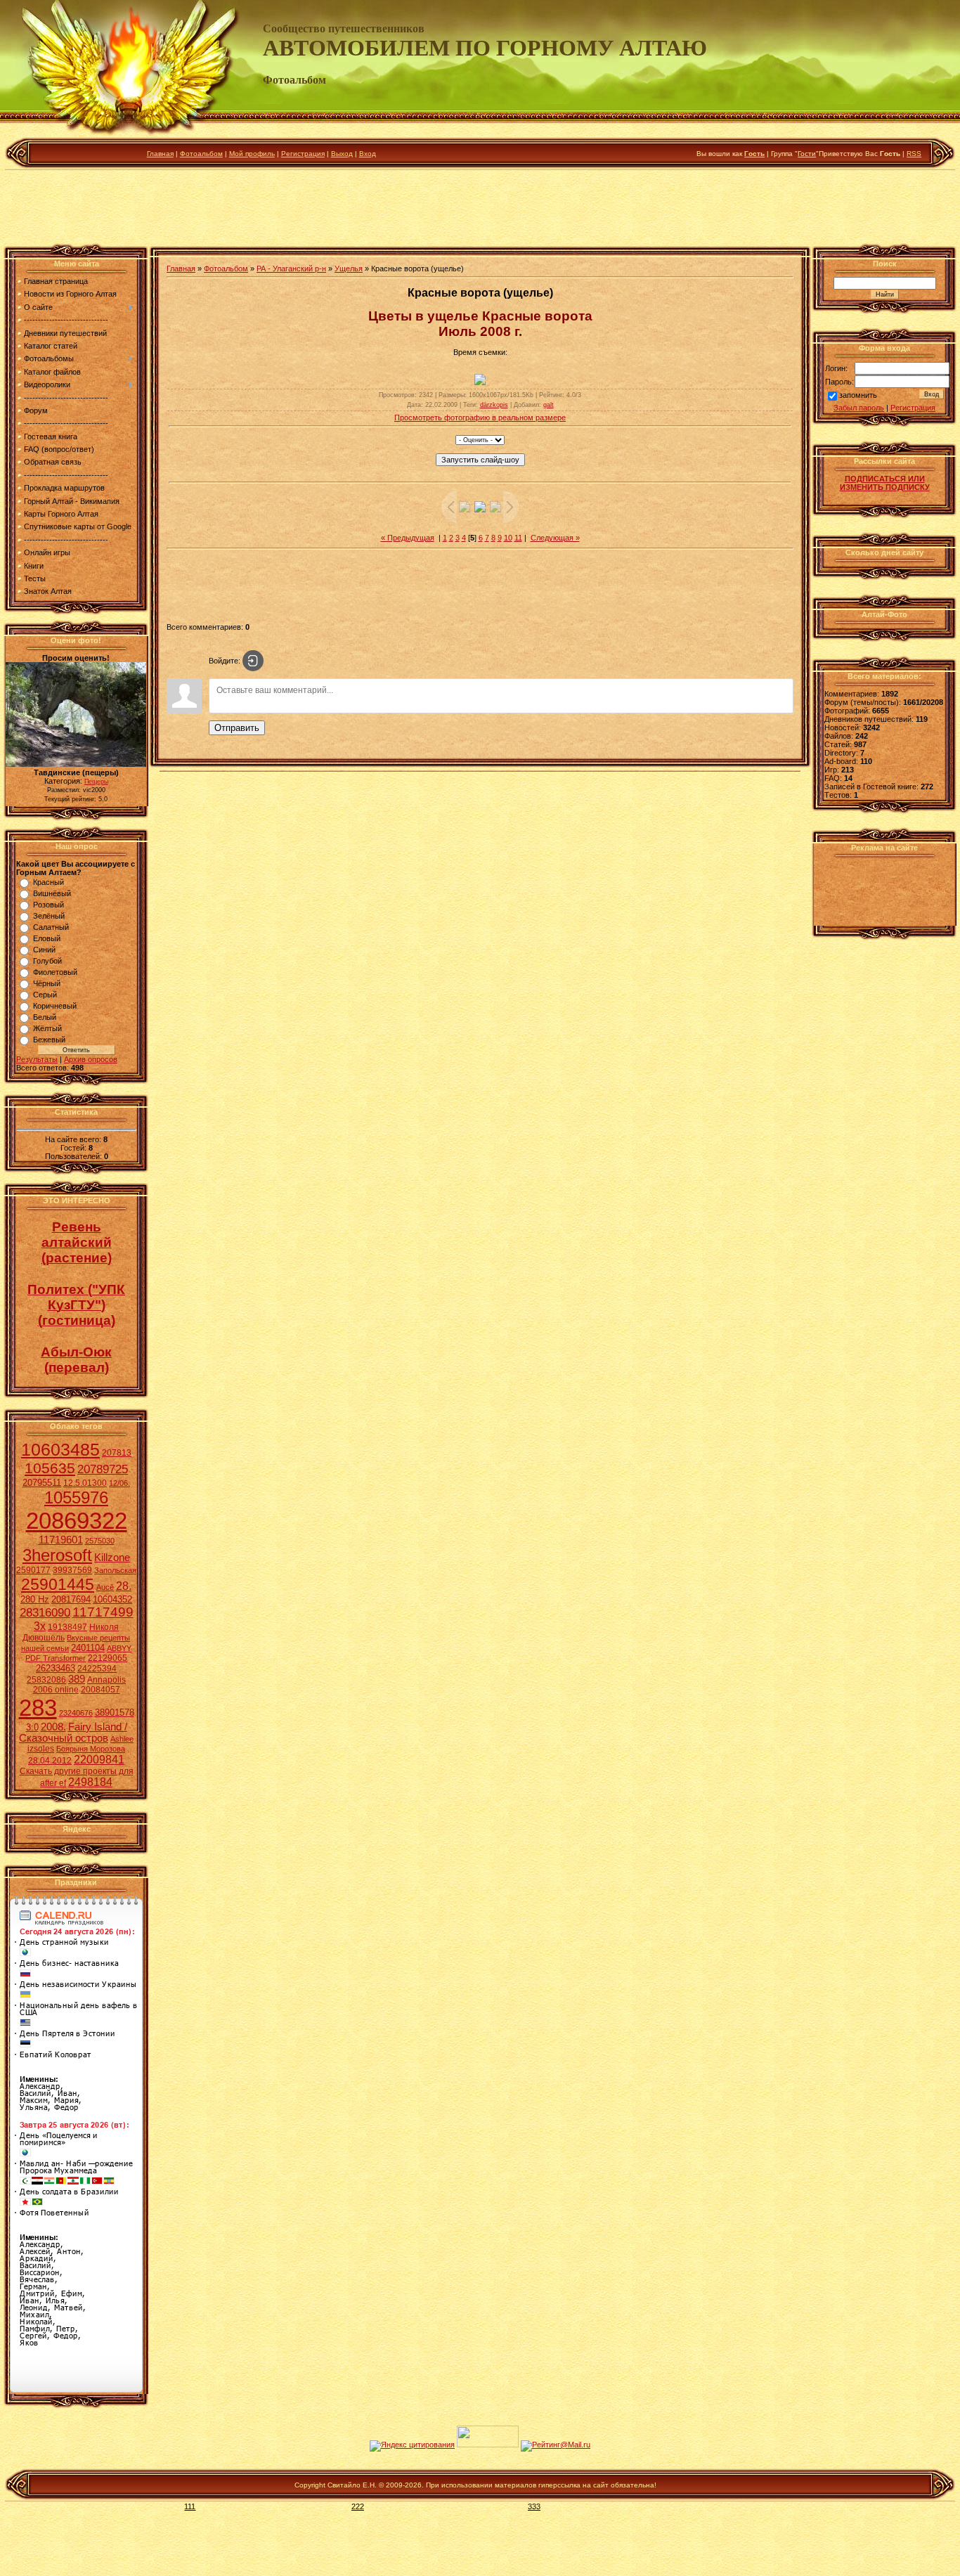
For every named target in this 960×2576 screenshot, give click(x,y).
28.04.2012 (50, 1761)
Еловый (47, 938)
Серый (45, 995)
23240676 (76, 1713)
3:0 (32, 1727)
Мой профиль (252, 154)
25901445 (58, 1584)
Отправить (237, 728)
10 (508, 538)
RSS (914, 154)
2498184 (90, 1782)
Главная (160, 154)
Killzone (112, 1558)
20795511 (42, 1483)
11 (518, 538)
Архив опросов (91, 1059)
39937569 (72, 1570)
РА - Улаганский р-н (291, 268)
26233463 (56, 1668)
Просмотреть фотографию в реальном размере (480, 418)
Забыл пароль (859, 408)
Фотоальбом (201, 154)
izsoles (41, 1749)
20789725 (103, 1469)
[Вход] (253, 661)
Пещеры (96, 782)
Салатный (51, 927)
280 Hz (35, 1599)
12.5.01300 (85, 1483)
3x (40, 1626)
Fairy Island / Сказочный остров (73, 1733)
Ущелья (349, 268)
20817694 (71, 1599)
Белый (45, 1017)
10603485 (60, 1449)
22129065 (108, 1658)
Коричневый (55, 1006)
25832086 (46, 1680)
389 (77, 1679)
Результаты (37, 1059)
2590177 (33, 1570)
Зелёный (49, 916)
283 (38, 1708)
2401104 (88, 1648)
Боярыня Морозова (91, 1749)
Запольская (115, 1570)
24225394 (97, 1669)
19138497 (67, 1627)
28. (124, 1586)
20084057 (100, 1690)
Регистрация (303, 154)
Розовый (48, 905)
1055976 (76, 1497)
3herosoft (57, 1555)
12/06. (119, 1483)
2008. (53, 1727)
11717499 (103, 1612)
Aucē (105, 1587)
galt (549, 405)
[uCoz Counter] (488, 2445)
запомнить (858, 396)
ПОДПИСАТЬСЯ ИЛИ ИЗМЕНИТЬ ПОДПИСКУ (885, 483)
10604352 (112, 1599)
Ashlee (122, 1739)
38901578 (115, 1713)
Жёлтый (47, 1028)
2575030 (100, 1541)
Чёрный (47, 983)
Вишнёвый (52, 893)
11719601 (61, 1540)
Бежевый (49, 1040)
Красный (48, 882)
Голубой (47, 961)
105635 (50, 1468)
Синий (44, 950)
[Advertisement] (480, 210)
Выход (342, 154)
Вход (368, 154)
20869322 (77, 1521)
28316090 (45, 1612)
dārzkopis (494, 405)
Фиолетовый (55, 972)
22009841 (99, 1760)
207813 (117, 1453)
